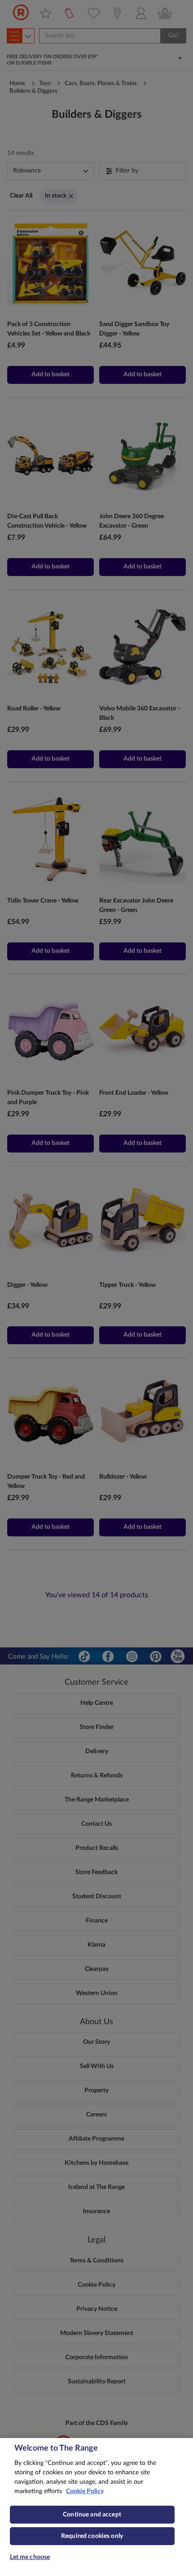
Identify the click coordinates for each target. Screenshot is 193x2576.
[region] (96, 2507)
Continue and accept (92, 2515)
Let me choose (30, 2557)
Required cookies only (92, 2536)
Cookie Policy (85, 2491)
